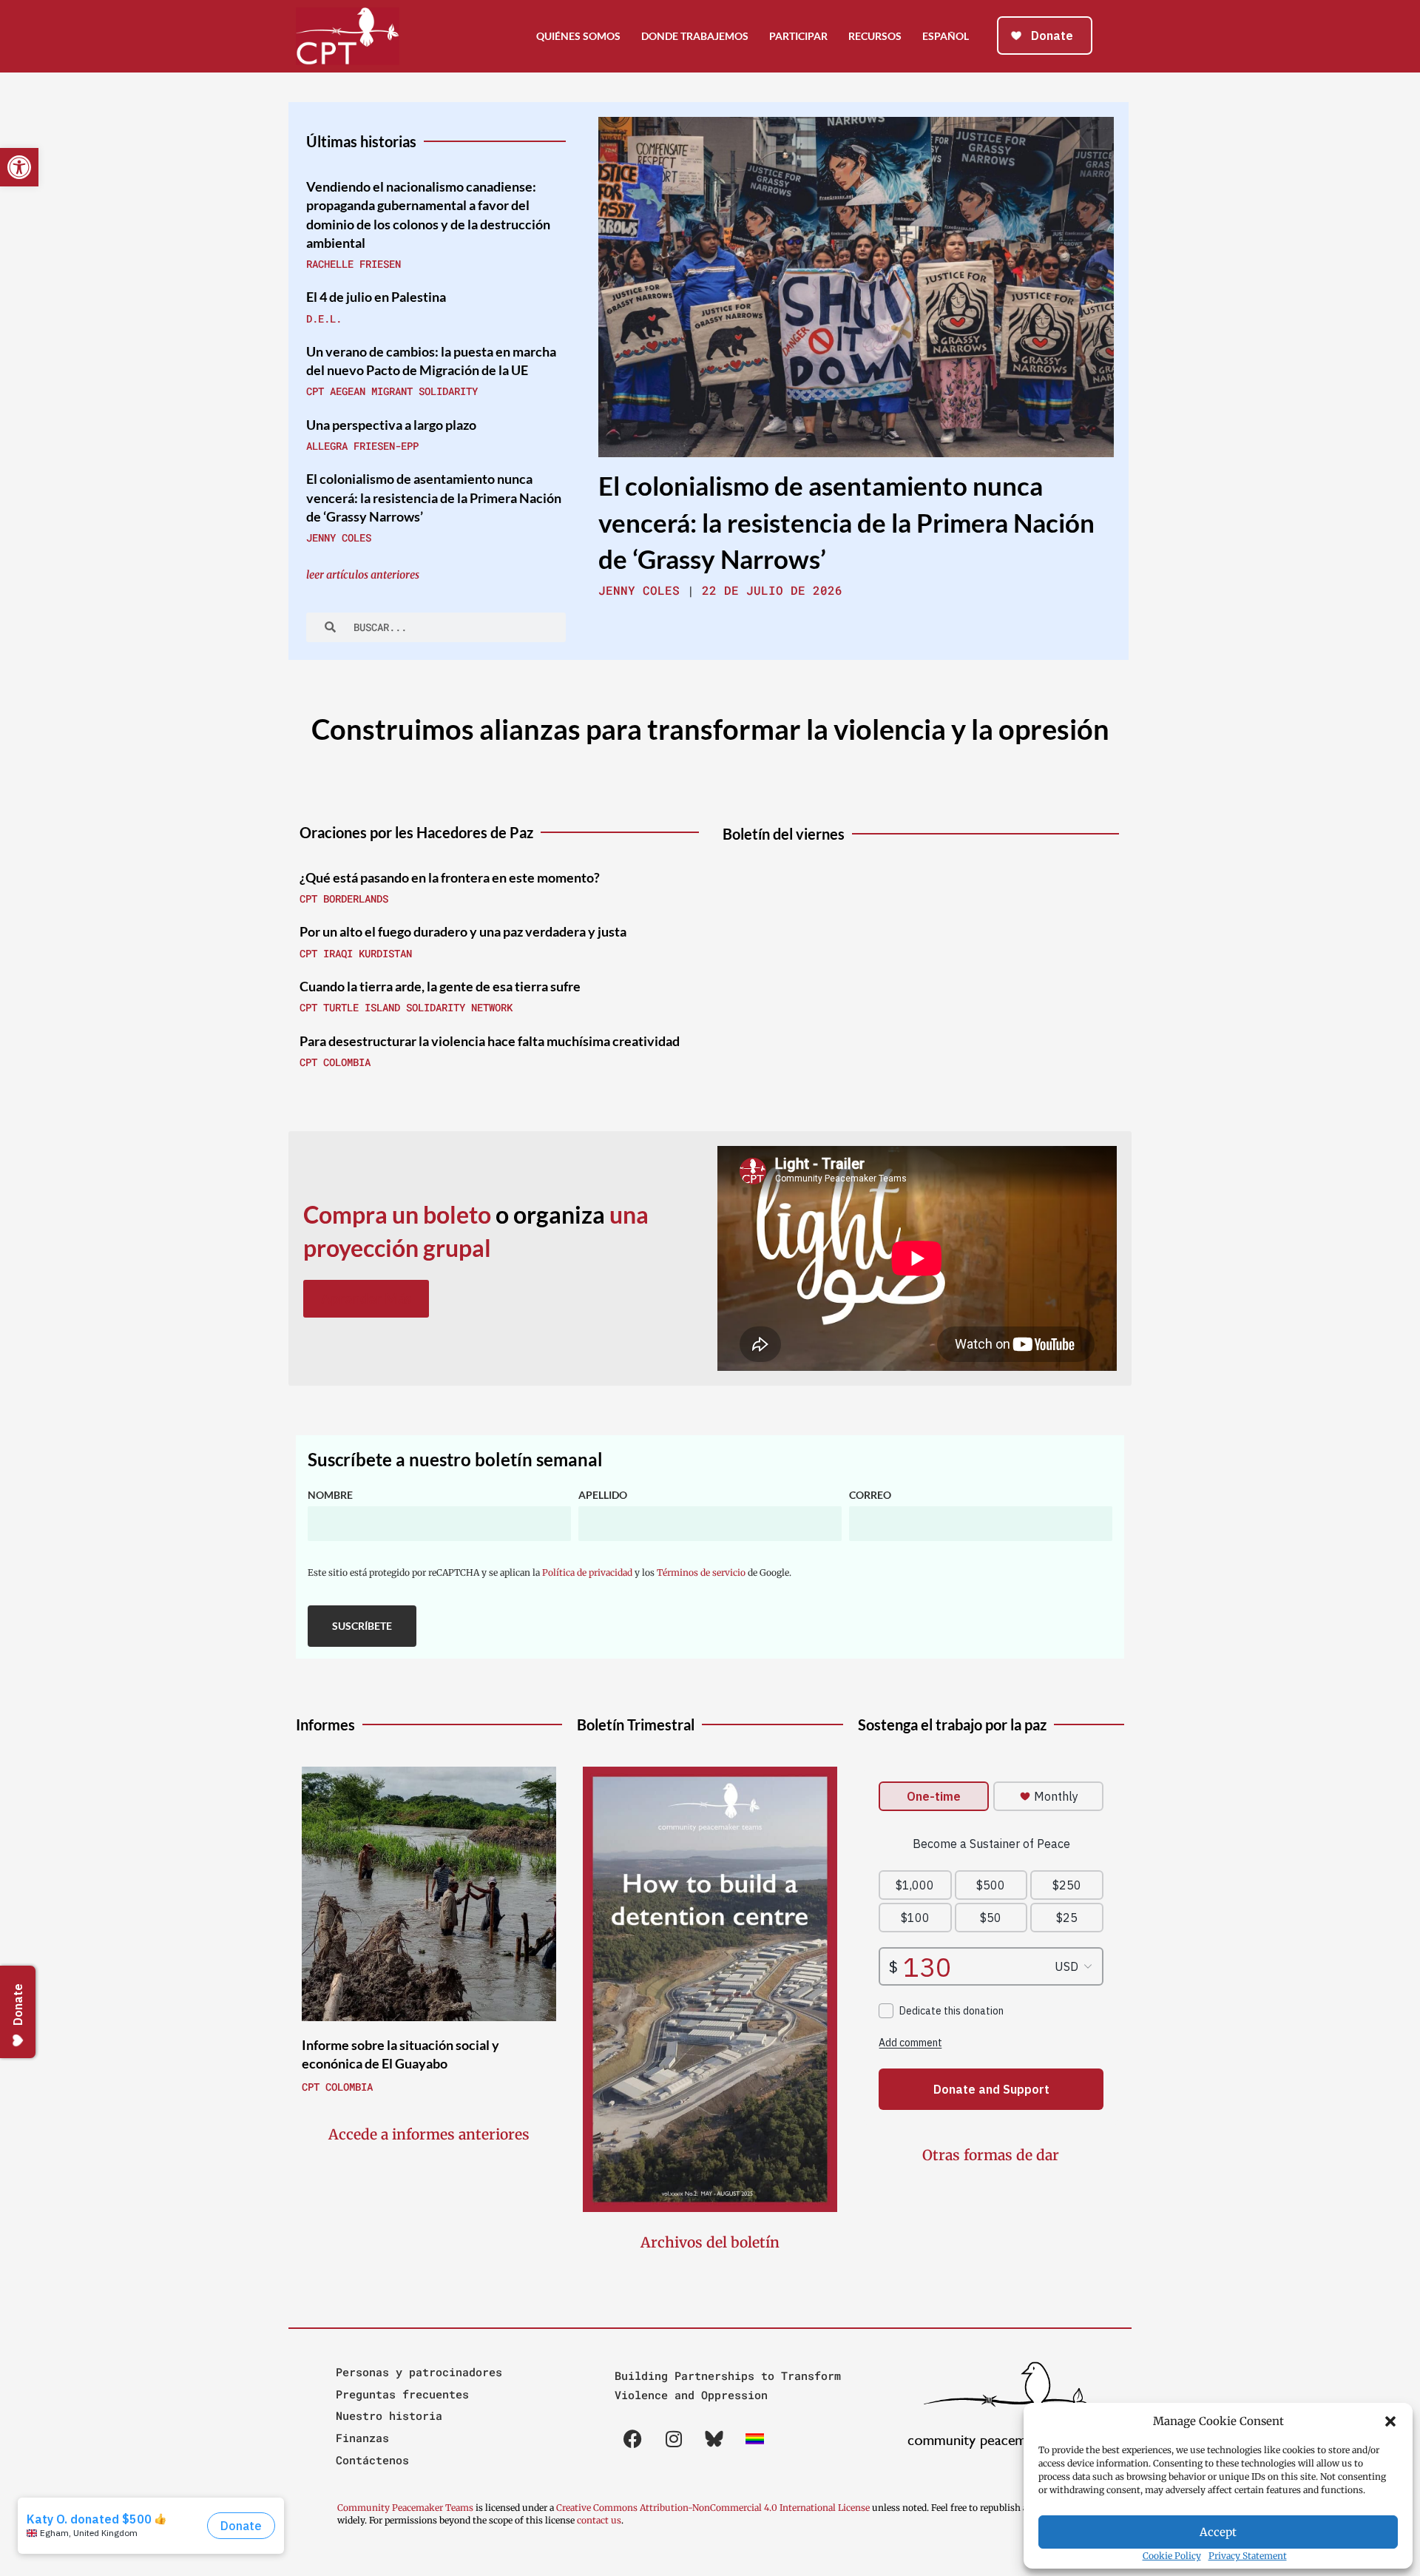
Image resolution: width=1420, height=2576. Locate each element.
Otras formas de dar (991, 2155)
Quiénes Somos (578, 36)
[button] (1390, 2421)
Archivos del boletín (710, 2242)
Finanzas (362, 2438)
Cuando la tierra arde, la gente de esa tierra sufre (440, 986)
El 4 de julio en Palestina (376, 297)
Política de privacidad (587, 1572)
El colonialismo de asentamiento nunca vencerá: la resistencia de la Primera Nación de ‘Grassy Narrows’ (434, 497)
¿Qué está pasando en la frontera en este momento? (450, 877)
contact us (599, 2520)
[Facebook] (633, 2438)
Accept (1218, 2532)
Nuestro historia (389, 2415)
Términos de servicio (701, 1572)
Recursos (875, 36)
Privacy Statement (1248, 2556)
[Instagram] (674, 2438)
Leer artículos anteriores (363, 575)
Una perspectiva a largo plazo (391, 425)
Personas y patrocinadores (419, 2372)
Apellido (603, 1495)
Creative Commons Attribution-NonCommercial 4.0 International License (713, 2508)
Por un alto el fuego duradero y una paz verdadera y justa (463, 931)
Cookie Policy (1172, 2556)
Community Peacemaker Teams (406, 2508)
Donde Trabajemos (695, 36)
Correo (870, 1495)
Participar (798, 36)
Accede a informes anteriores (429, 2134)
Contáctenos (372, 2460)
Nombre (330, 1495)
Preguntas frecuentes (402, 2394)
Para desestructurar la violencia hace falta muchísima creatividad (490, 1041)
